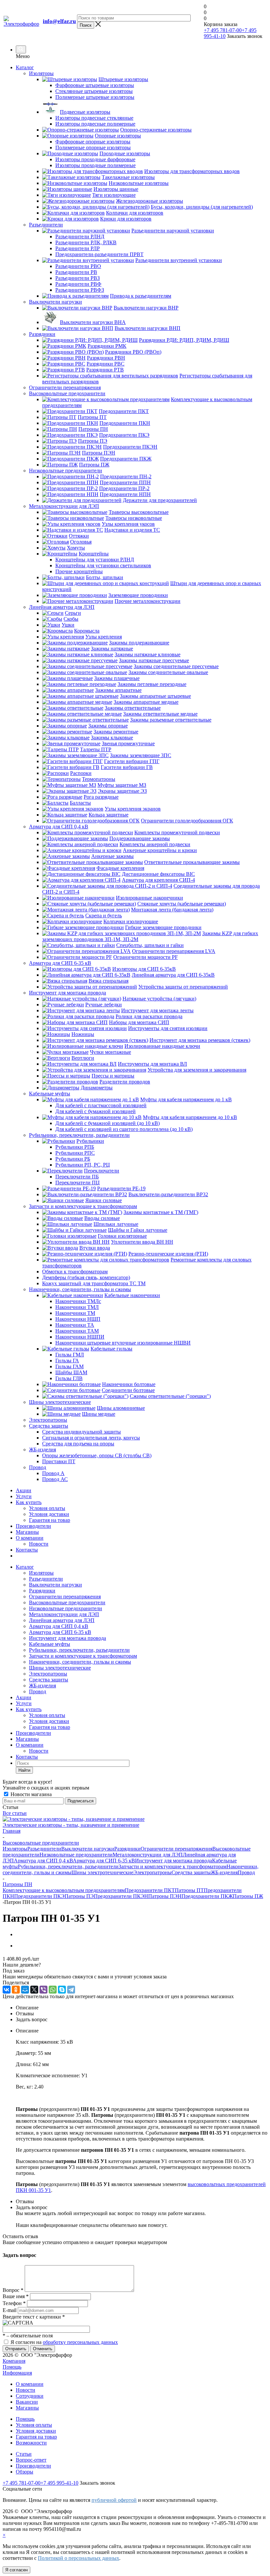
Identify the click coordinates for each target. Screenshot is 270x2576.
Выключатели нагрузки (55, 1585)
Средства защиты (49, 1680)
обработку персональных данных (80, 2342)
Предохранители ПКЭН (121, 1896)
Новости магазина (30, 1794)
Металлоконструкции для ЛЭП (64, 1614)
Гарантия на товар (50, 1520)
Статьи (24, 2454)
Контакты (27, 1550)
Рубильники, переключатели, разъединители (79, 1650)
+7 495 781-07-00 (223, 30)
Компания (14, 2361)
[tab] (142, 2008)
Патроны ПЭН (165, 1896)
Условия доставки (49, 1514)
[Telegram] (71, 1990)
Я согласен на (64, 2342)
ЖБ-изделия (42, 1686)
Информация (17, 2373)
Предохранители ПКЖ (207, 1896)
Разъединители (46, 1579)
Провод (38, 1691)
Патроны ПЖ (248, 1896)
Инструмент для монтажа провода (67, 1638)
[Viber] (43, 1990)
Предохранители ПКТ (150, 1890)
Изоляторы (41, 1573)
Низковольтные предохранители (66, 1608)
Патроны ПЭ (79, 1896)
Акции (24, 1490)
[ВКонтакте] (7, 1990)
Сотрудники (30, 2396)
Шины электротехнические (60, 1668)
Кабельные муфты (50, 1644)
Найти (24, 1770)
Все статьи (15, 1813)
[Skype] (62, 1990)
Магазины (27, 1532)
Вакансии (27, 2402)
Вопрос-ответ (31, 2460)
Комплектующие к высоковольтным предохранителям (64, 1890)
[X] (34, 1990)
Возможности (31, 2443)
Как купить (29, 1502)
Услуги (24, 1496)
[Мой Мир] (25, 1990)
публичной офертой (114, 2500)
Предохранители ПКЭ (39, 1896)
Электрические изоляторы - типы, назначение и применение (71, 1825)
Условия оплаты (47, 1508)
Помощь (12, 2367)
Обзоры (25, 2472)
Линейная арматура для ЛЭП (62, 1620)
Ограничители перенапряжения (65, 1597)
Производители (33, 1526)
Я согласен (16, 2570)
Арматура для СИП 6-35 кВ (60, 1632)
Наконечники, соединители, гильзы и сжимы (80, 1662)
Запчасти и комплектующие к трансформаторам (83, 1656)
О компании (30, 1538)
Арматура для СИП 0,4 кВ (59, 1626)
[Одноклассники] (16, 1990)
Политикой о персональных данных (79, 2558)
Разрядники (42, 1591)
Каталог (25, 67)
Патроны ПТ (189, 1890)
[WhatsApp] (53, 1990)
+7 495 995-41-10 (59, 2483)
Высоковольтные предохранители (67, 1602)
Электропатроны (48, 1674)
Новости (39, 1544)
